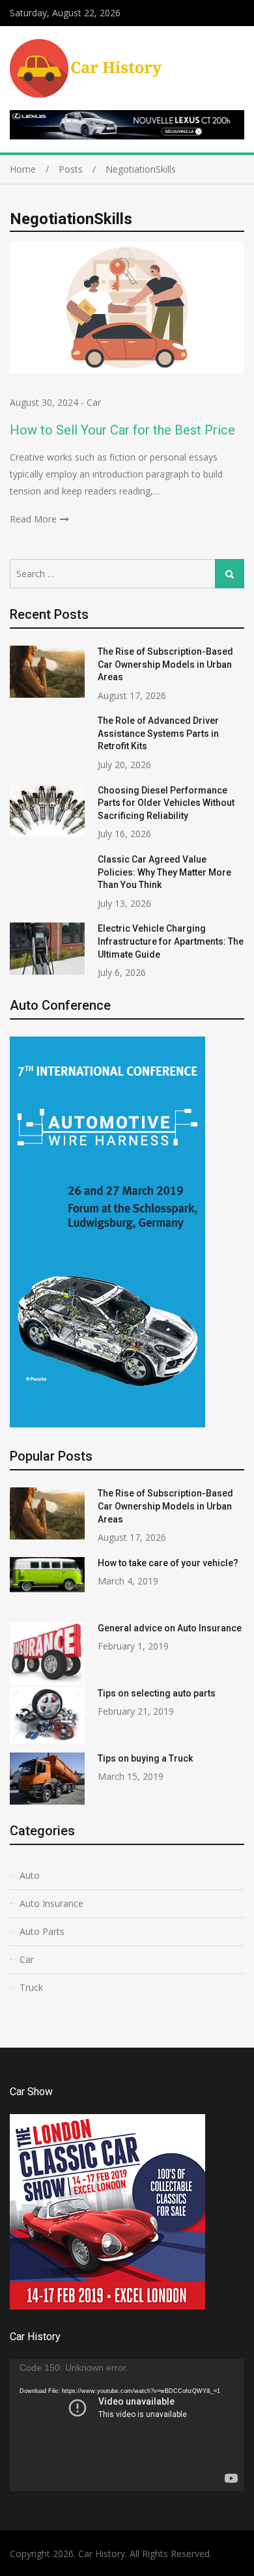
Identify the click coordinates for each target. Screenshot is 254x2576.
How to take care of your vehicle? (168, 1563)
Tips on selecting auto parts (157, 1693)
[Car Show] (107, 2306)
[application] (127, 2425)
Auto (30, 1875)
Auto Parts (42, 1931)
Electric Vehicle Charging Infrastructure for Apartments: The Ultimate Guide (171, 941)
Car (94, 402)
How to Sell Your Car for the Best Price (122, 430)
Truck (31, 1987)
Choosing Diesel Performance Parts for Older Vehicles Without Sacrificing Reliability (166, 803)
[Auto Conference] (107, 1424)
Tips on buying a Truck (145, 1758)
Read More (33, 519)
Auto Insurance (51, 1903)
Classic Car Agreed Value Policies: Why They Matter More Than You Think (164, 872)
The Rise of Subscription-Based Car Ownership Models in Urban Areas (165, 664)
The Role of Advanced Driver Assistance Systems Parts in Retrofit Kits (158, 733)
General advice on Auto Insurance (170, 1628)
